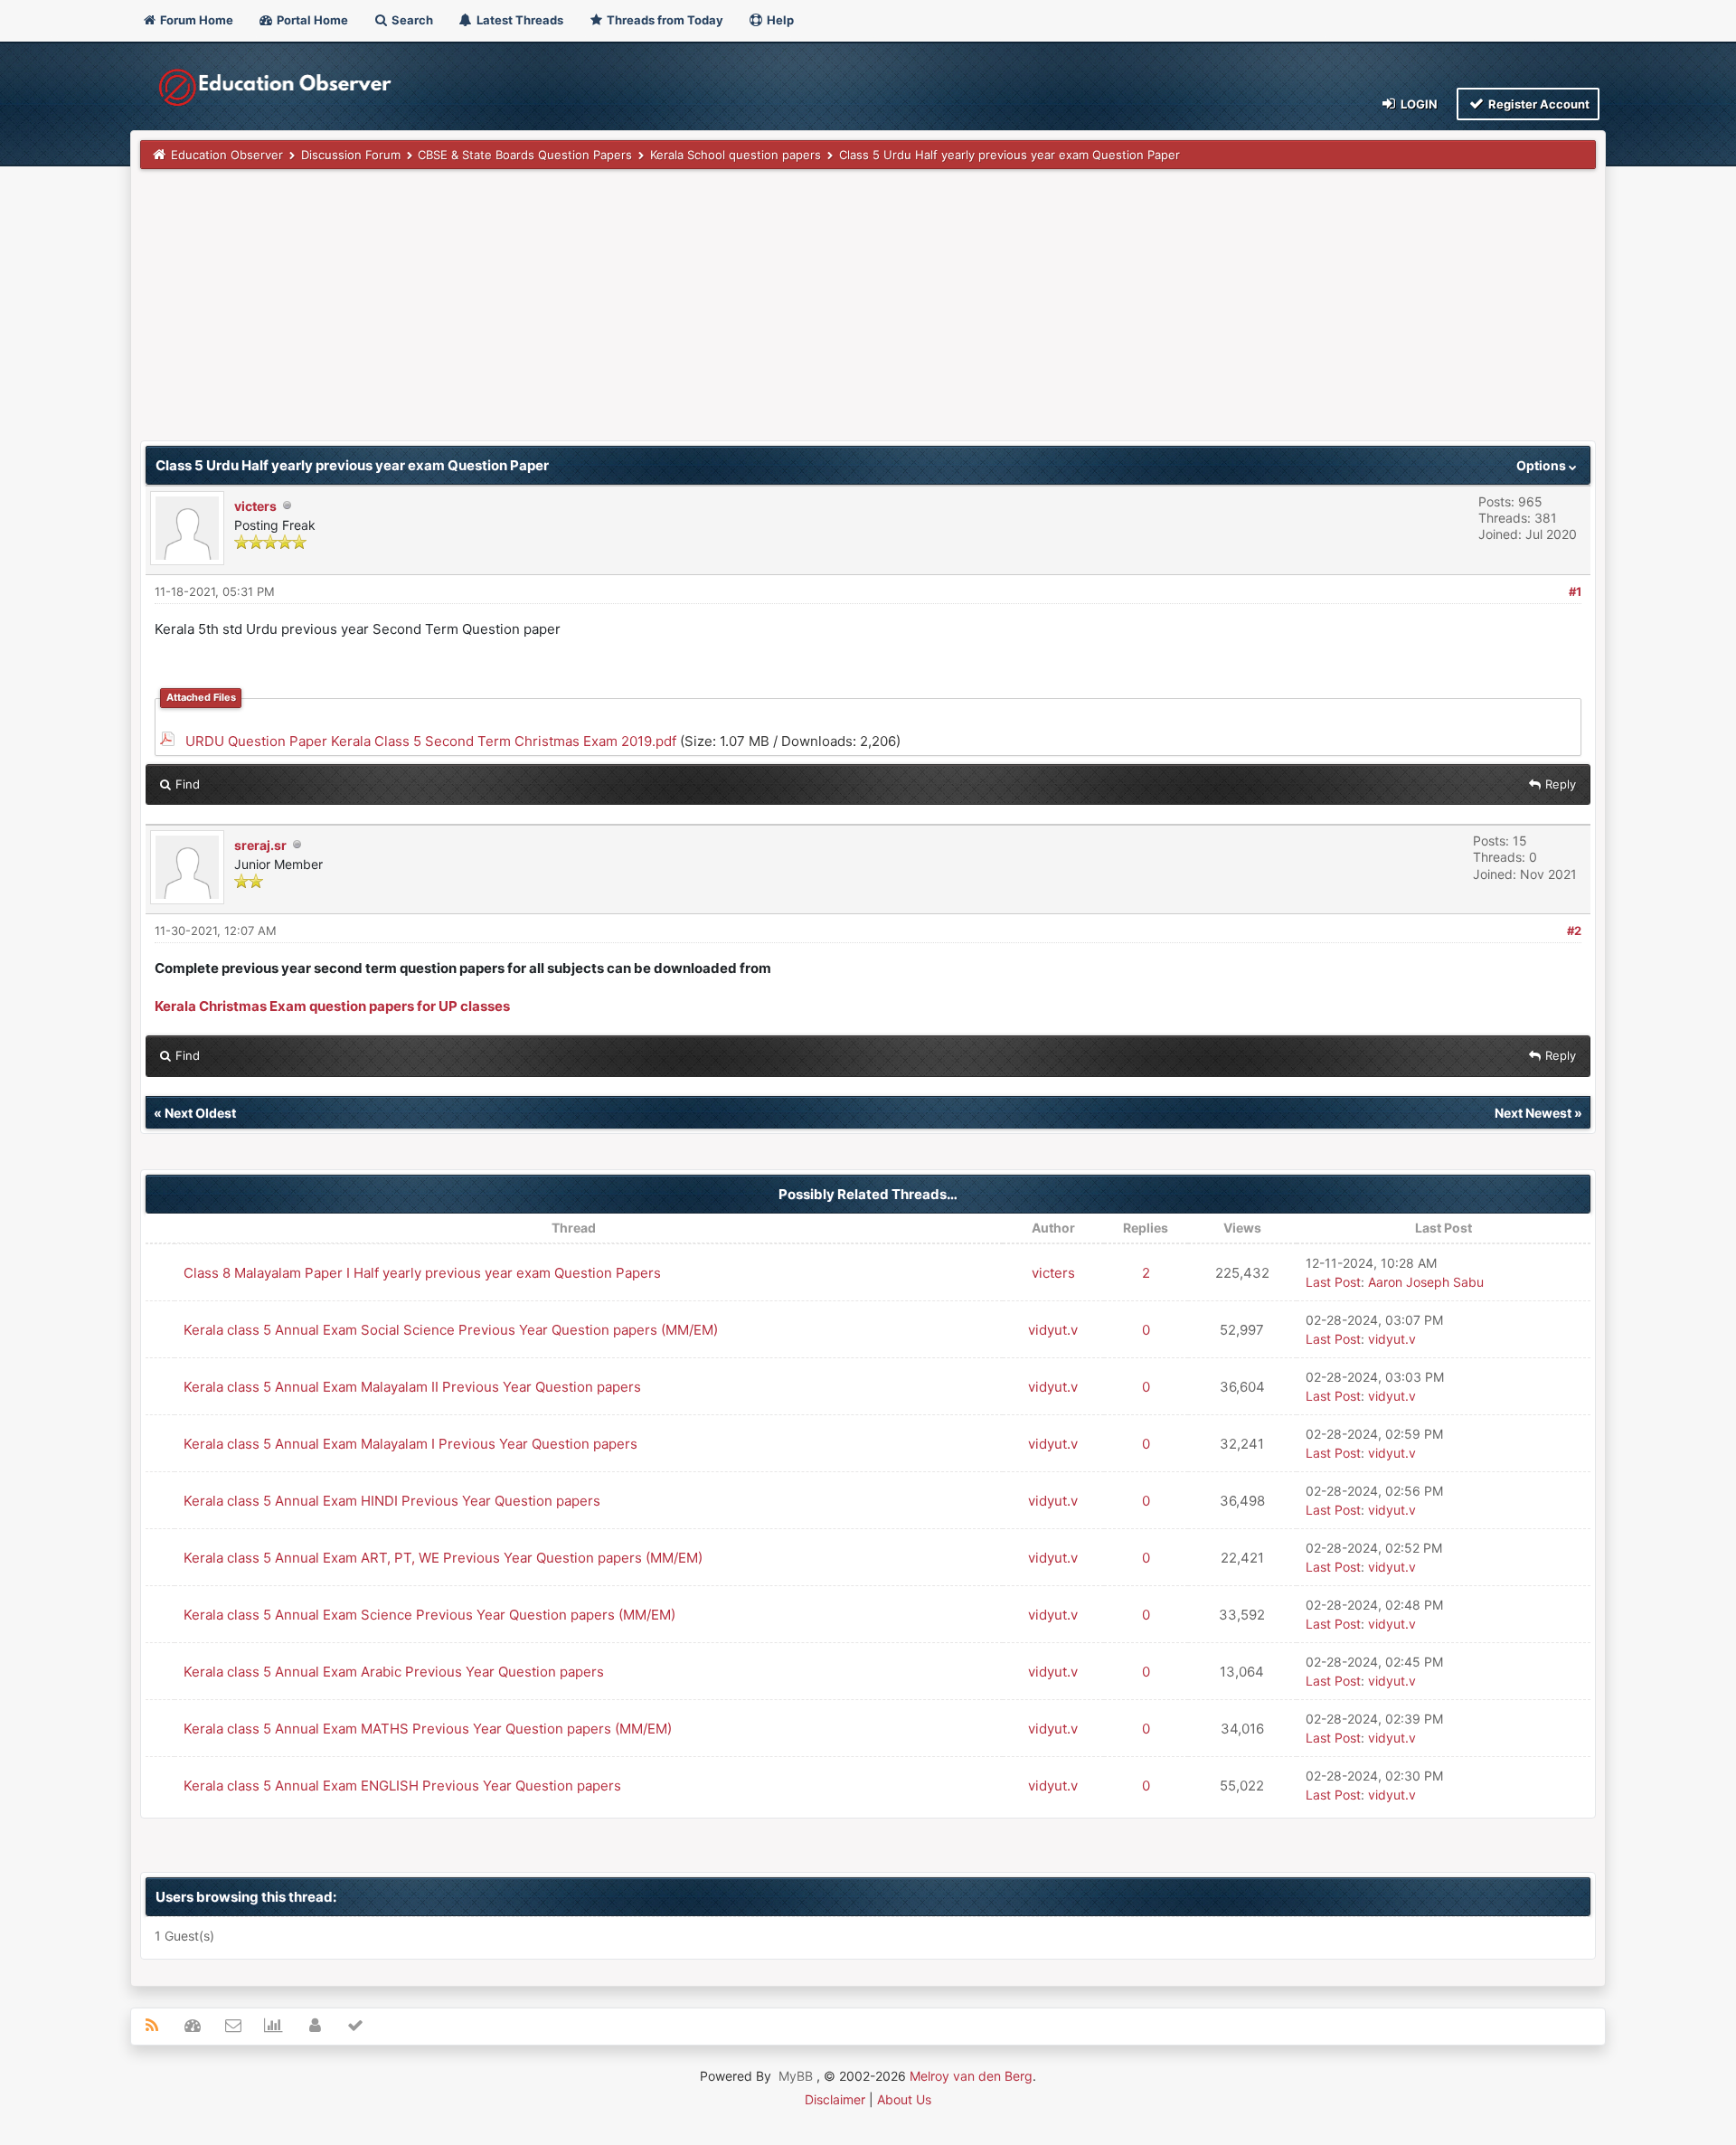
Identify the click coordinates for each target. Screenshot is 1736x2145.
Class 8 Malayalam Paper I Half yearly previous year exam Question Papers (422, 1273)
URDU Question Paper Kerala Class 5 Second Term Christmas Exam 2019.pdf (431, 741)
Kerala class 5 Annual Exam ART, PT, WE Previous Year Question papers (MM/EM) (443, 1558)
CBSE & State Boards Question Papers (525, 155)
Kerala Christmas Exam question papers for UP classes (332, 1006)
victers (255, 506)
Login (1418, 104)
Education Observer (227, 155)
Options (1543, 465)
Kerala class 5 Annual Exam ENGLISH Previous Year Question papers (402, 1786)
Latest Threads (519, 20)
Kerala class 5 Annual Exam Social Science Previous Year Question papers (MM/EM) (451, 1330)
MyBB (796, 2076)
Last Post (1333, 1282)
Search (411, 20)
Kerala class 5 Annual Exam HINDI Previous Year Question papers (392, 1501)
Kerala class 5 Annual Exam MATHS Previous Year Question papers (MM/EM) (428, 1729)
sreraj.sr (260, 845)
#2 (1574, 931)
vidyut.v (1053, 1330)
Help (779, 20)
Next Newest (1533, 1113)
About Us (904, 2099)
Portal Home (311, 20)
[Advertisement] (683, 314)
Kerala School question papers (736, 155)
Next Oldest (200, 1113)
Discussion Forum (351, 155)
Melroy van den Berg (971, 2076)
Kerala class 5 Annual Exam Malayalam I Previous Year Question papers (410, 1444)
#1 (1575, 591)
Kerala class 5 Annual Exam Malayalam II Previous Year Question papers (412, 1387)
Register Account (1538, 104)
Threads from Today (664, 20)
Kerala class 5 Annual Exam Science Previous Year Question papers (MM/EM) (429, 1615)
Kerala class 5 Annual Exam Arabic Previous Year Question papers (394, 1672)
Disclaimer (835, 2099)
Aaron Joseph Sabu (1426, 1282)
